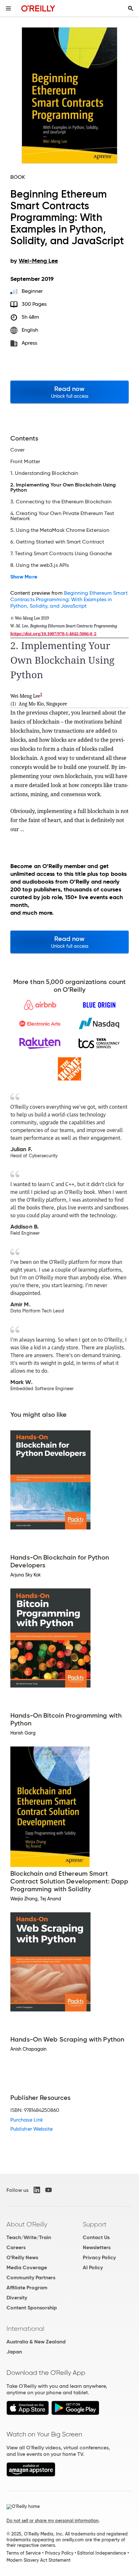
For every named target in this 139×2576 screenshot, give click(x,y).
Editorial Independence (102, 2553)
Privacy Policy (99, 2257)
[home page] (38, 8)
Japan (14, 2352)
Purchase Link (27, 2120)
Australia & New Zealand (36, 2342)
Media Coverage (27, 2267)
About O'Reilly (27, 2224)
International (25, 2329)
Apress (29, 343)
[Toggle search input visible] (131, 8)
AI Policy (93, 2267)
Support (95, 2224)
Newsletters (97, 2247)
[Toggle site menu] (8, 8)
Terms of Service (24, 2553)
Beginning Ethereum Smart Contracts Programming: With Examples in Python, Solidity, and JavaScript (69, 599)
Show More (24, 577)
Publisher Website (32, 2129)
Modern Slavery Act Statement (38, 2560)
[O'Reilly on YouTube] (48, 2190)
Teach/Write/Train (29, 2237)
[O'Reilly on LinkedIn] (37, 2190)
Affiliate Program (27, 2288)
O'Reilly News (22, 2257)
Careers (16, 2247)
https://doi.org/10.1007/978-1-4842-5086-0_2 (53, 634)
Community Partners (31, 2278)
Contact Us (96, 2237)
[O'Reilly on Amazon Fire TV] (31, 2475)
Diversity (17, 2298)
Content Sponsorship (32, 2308)
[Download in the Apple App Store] (28, 2413)
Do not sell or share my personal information (53, 2521)
